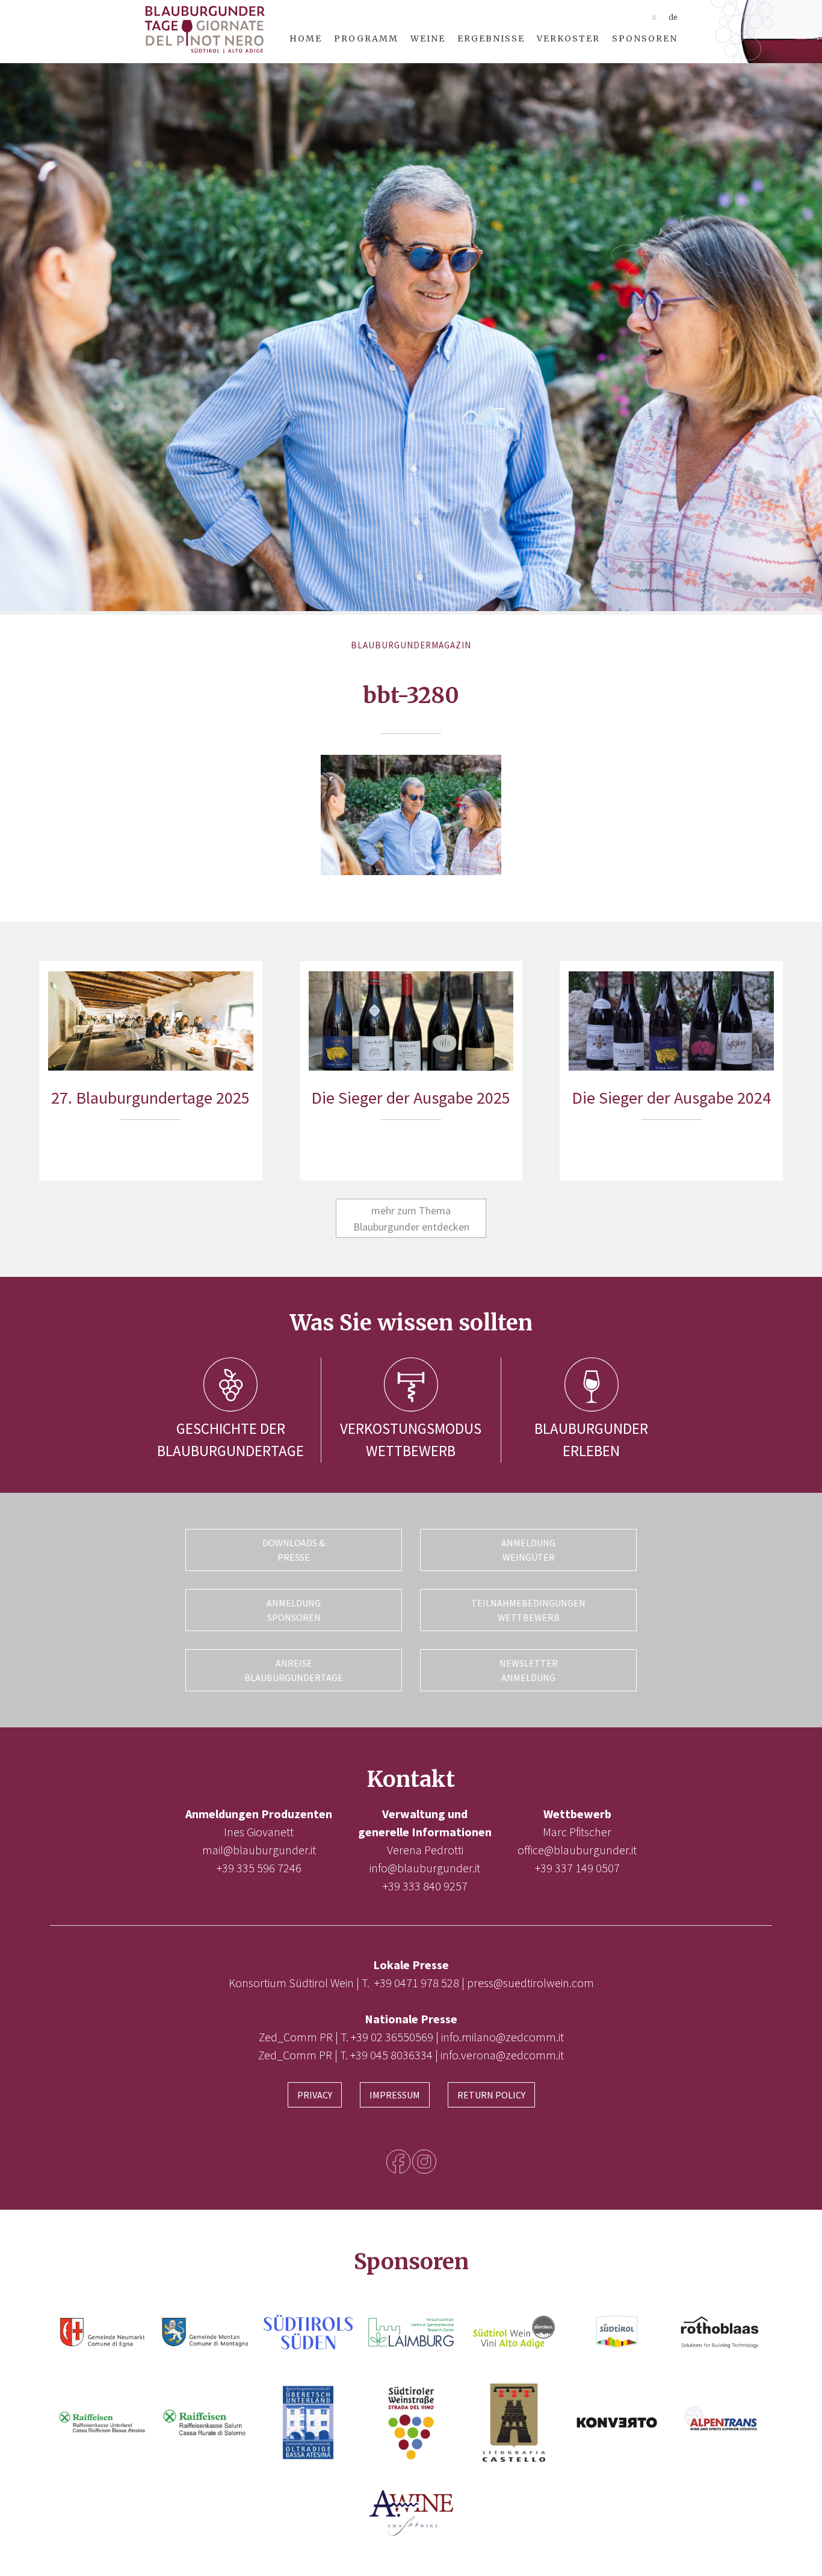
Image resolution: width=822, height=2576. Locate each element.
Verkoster (568, 38)
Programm (366, 38)
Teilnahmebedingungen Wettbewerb (528, 1610)
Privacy (315, 2095)
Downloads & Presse (294, 1550)
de (673, 17)
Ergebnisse (491, 38)
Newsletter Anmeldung (529, 1670)
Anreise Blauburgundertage (294, 1670)
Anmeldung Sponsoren (294, 1610)
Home (306, 38)
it (654, 17)
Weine (428, 38)
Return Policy (491, 2095)
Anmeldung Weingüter (528, 1550)
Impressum (395, 2095)
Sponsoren (645, 38)
